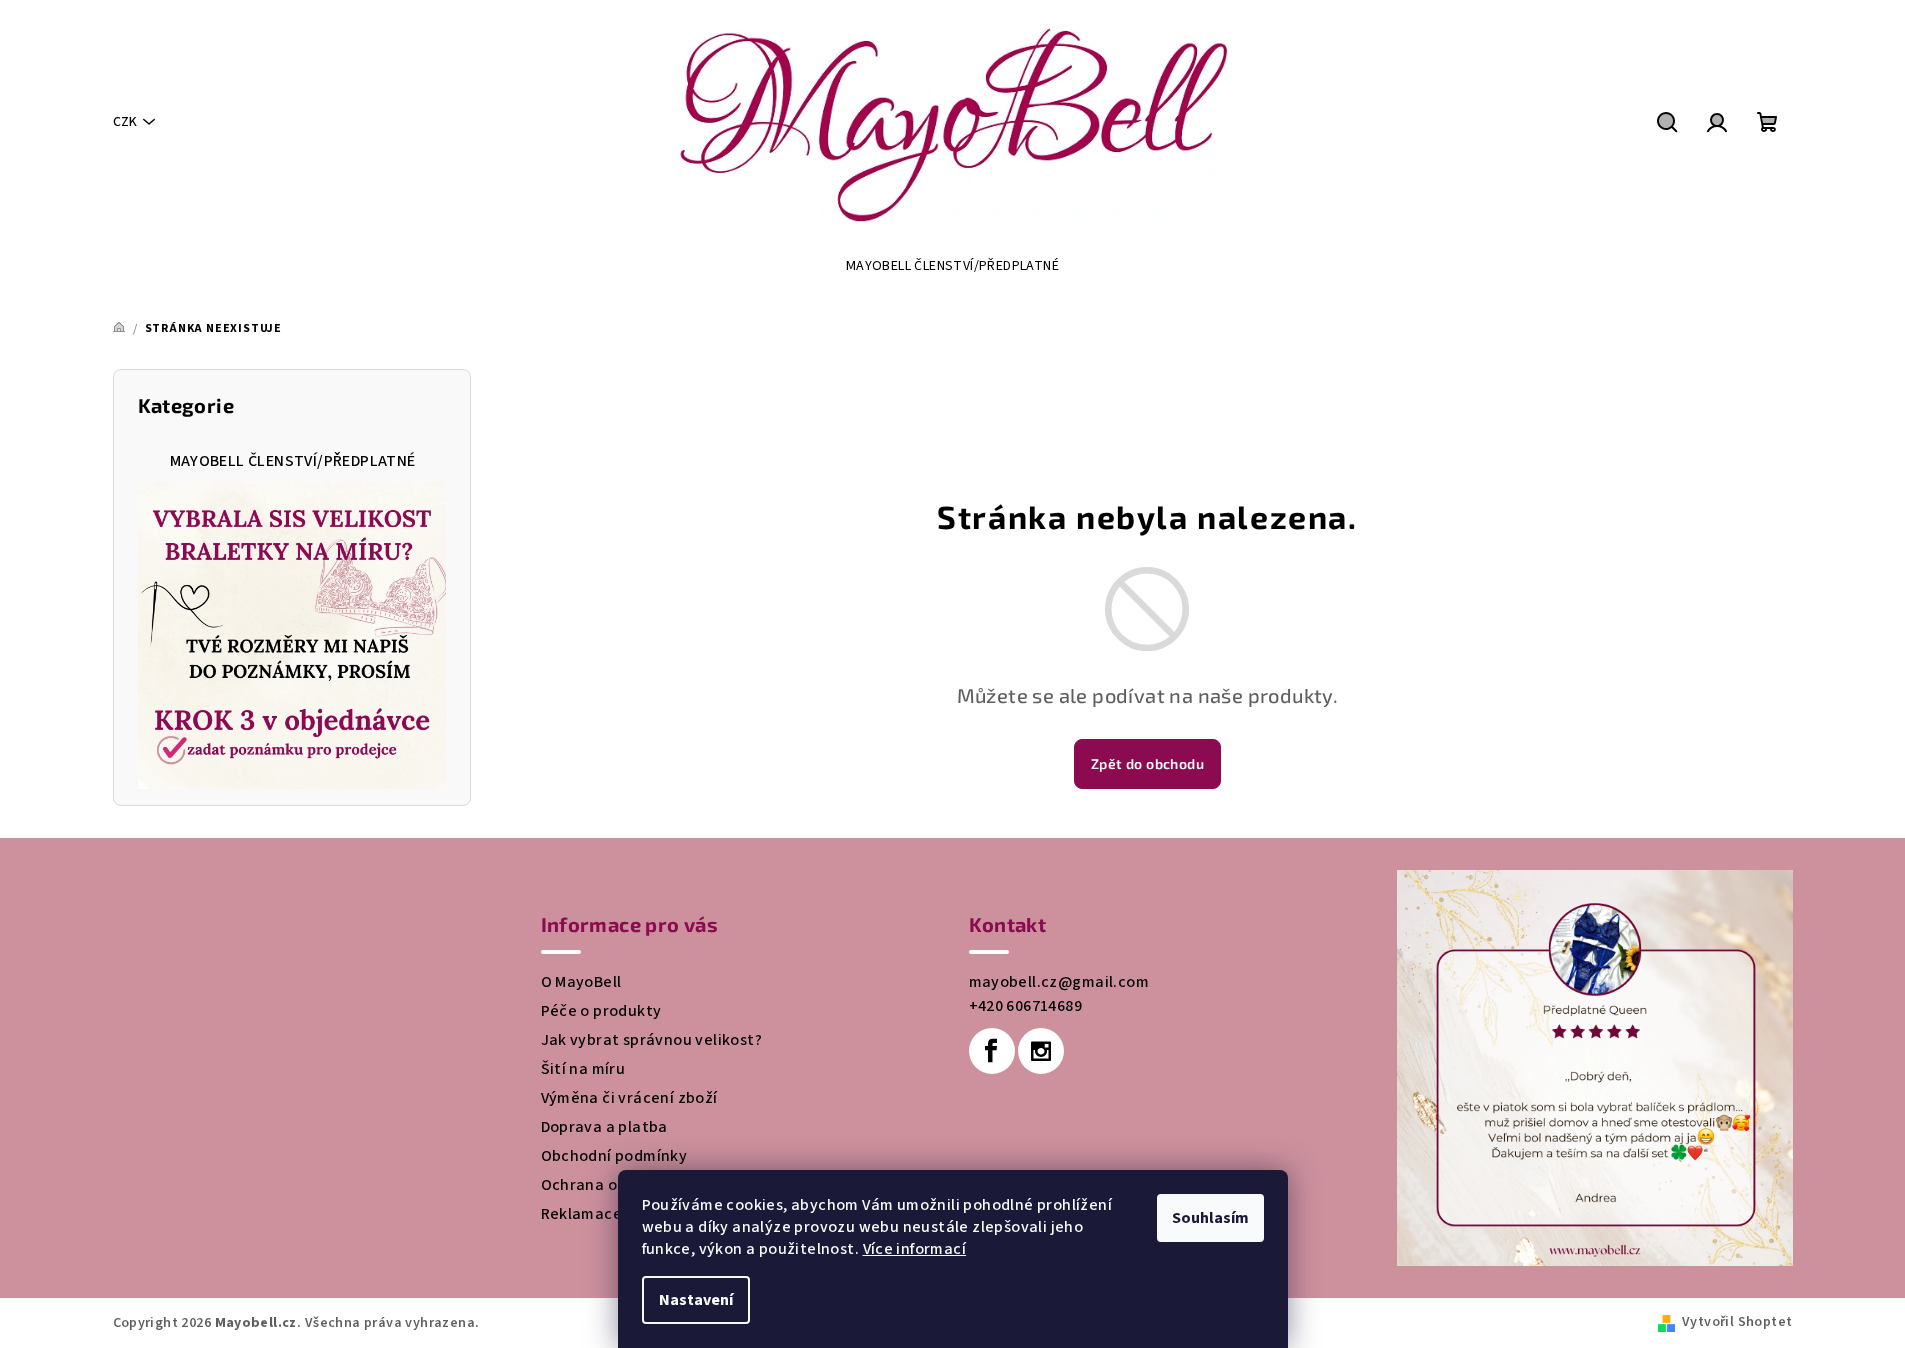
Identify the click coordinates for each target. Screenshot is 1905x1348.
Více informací (915, 1249)
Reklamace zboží (603, 1214)
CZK (125, 122)
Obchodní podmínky (614, 1156)
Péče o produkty (601, 1011)
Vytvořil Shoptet (1737, 1322)
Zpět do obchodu (1147, 763)
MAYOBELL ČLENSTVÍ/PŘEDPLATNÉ (293, 461)
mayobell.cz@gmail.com (1059, 982)
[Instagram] (1041, 1051)
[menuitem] (952, 266)
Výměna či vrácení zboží (629, 1098)
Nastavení (696, 1300)
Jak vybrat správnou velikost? (652, 1040)
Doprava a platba (604, 1127)
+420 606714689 (1026, 1006)
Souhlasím (1210, 1218)
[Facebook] (992, 1051)
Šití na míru (583, 1069)
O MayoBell (581, 982)
